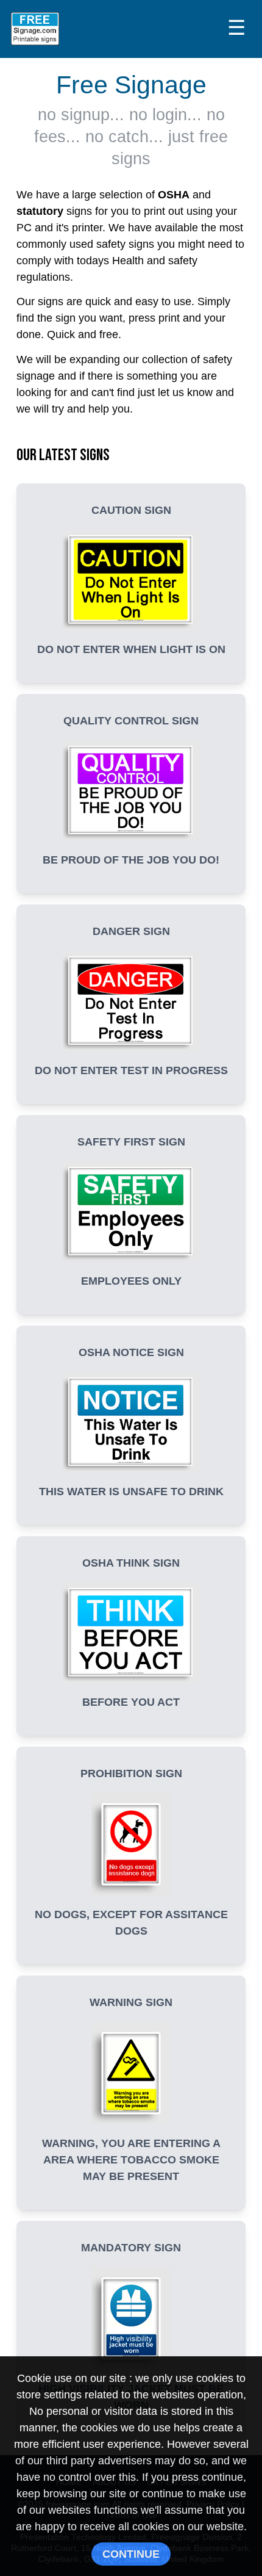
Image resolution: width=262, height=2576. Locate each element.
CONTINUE (131, 2554)
